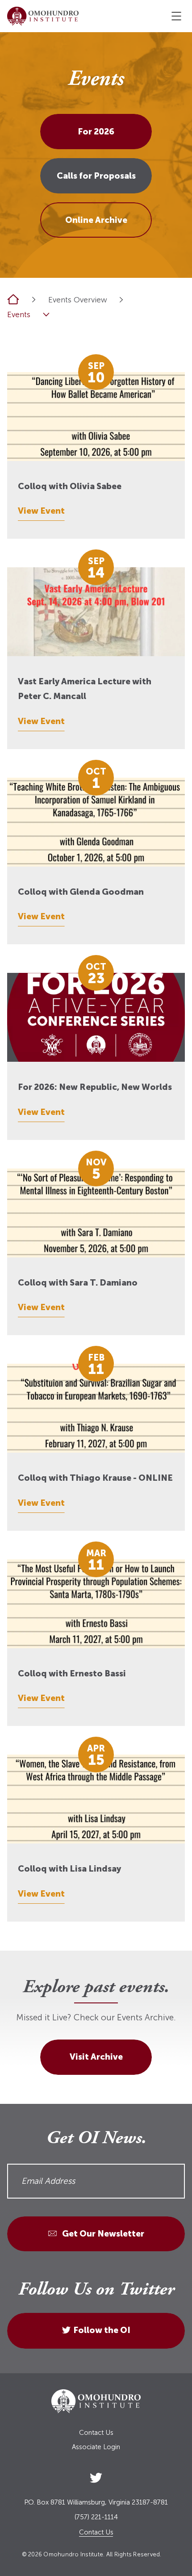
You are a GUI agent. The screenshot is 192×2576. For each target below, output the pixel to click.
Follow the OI (102, 2330)
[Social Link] (96, 2476)
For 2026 (96, 132)
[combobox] (121, 299)
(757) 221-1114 (96, 2517)
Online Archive (96, 220)
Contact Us (96, 2433)
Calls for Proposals (96, 176)
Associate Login (96, 2447)
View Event (41, 511)
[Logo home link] (43, 16)
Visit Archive (96, 2057)
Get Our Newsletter (102, 2234)
